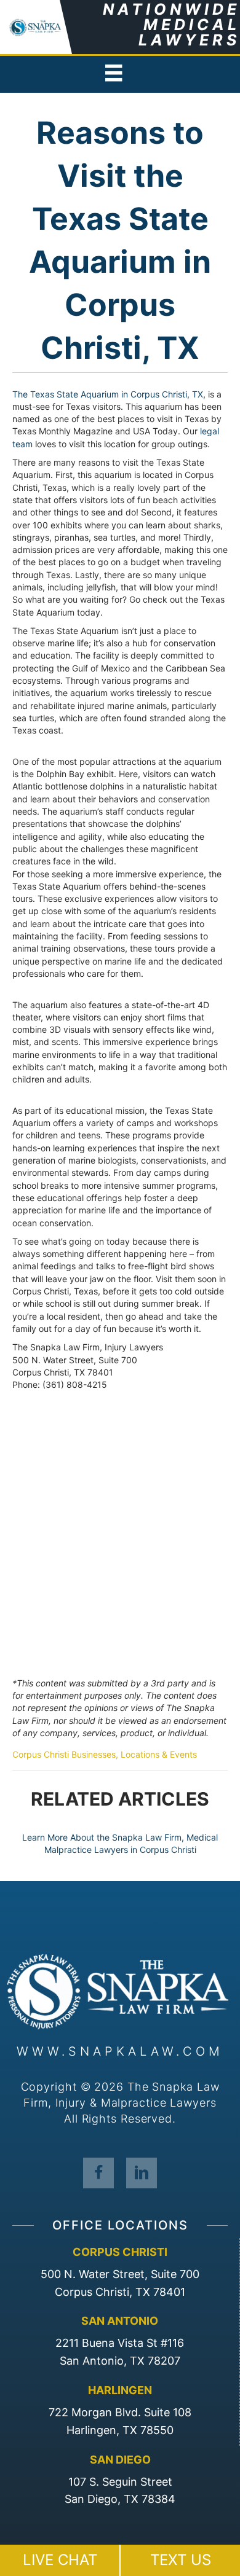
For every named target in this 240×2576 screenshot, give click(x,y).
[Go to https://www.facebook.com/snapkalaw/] (98, 2172)
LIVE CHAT (60, 2560)
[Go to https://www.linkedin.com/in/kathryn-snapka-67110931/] (142, 2172)
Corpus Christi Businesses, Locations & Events (105, 1754)
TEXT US (181, 2560)
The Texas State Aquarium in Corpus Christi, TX (108, 394)
